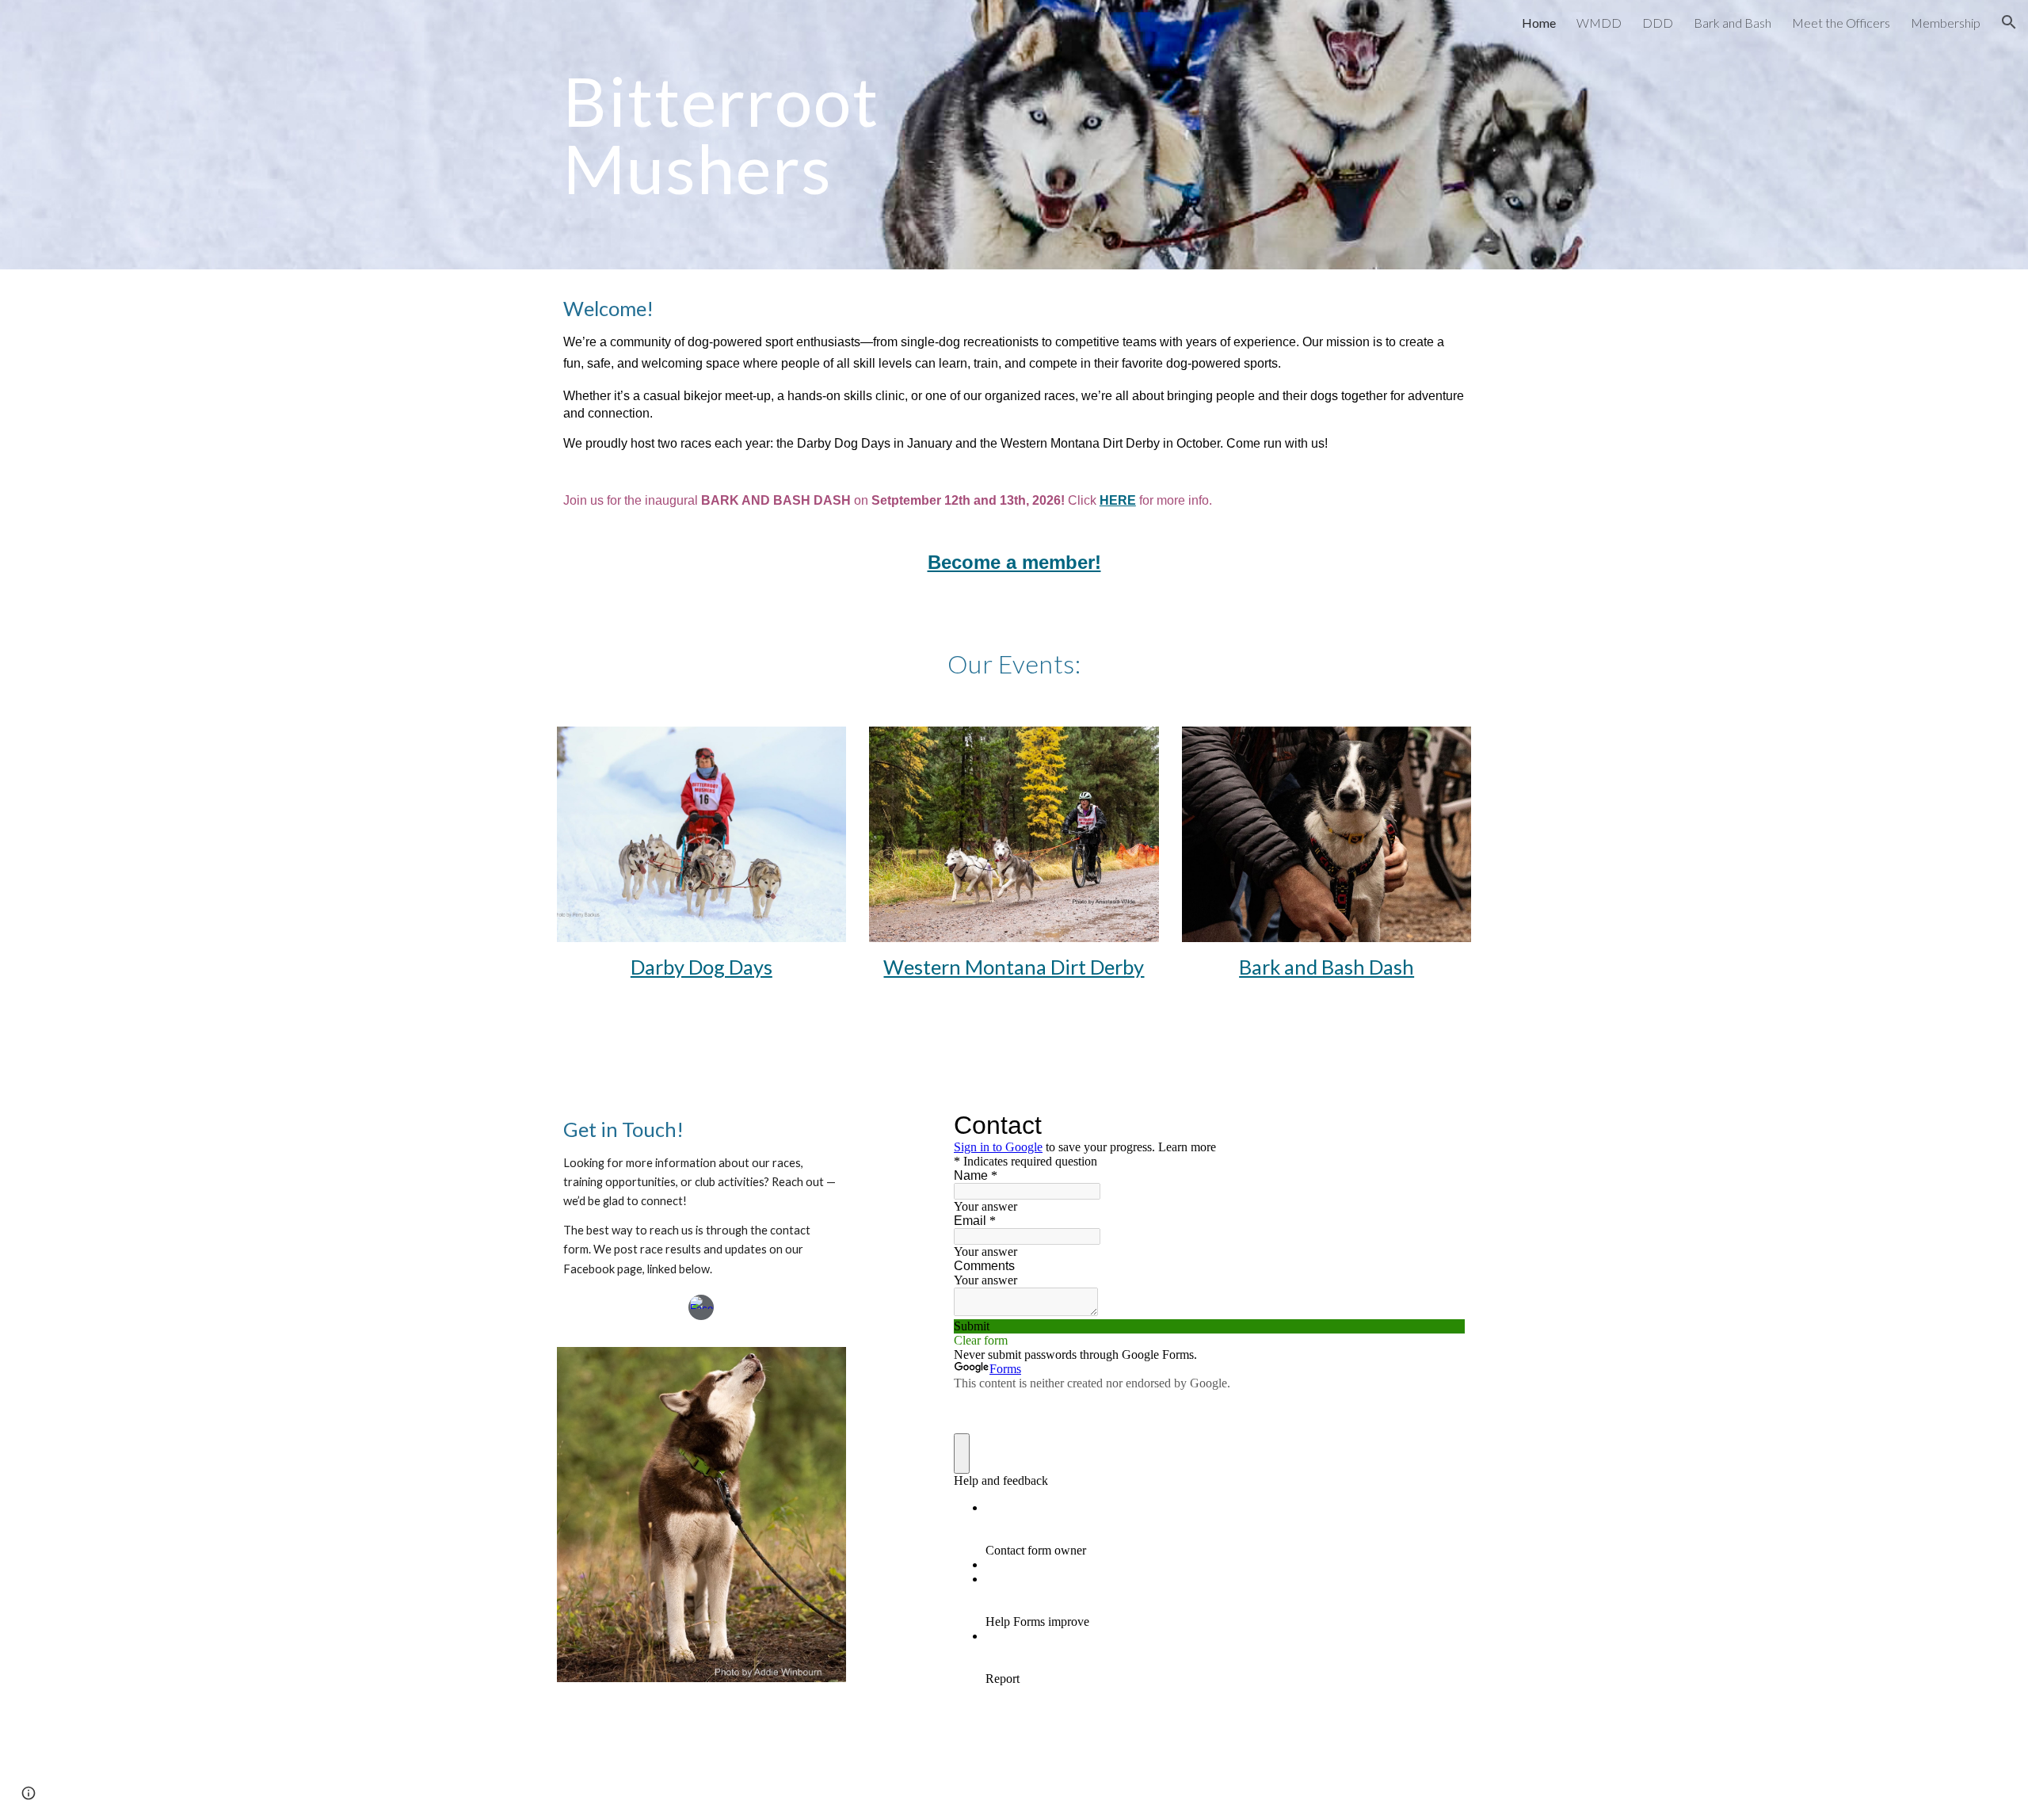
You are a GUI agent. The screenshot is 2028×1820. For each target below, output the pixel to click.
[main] (819, 135)
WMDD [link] (1599, 23)
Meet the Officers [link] (1841, 23)
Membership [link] (1946, 23)
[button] (2009, 22)
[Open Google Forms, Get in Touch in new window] (1441, 1125)
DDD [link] (1658, 23)
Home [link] (1539, 23)
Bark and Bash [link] (1733, 23)
